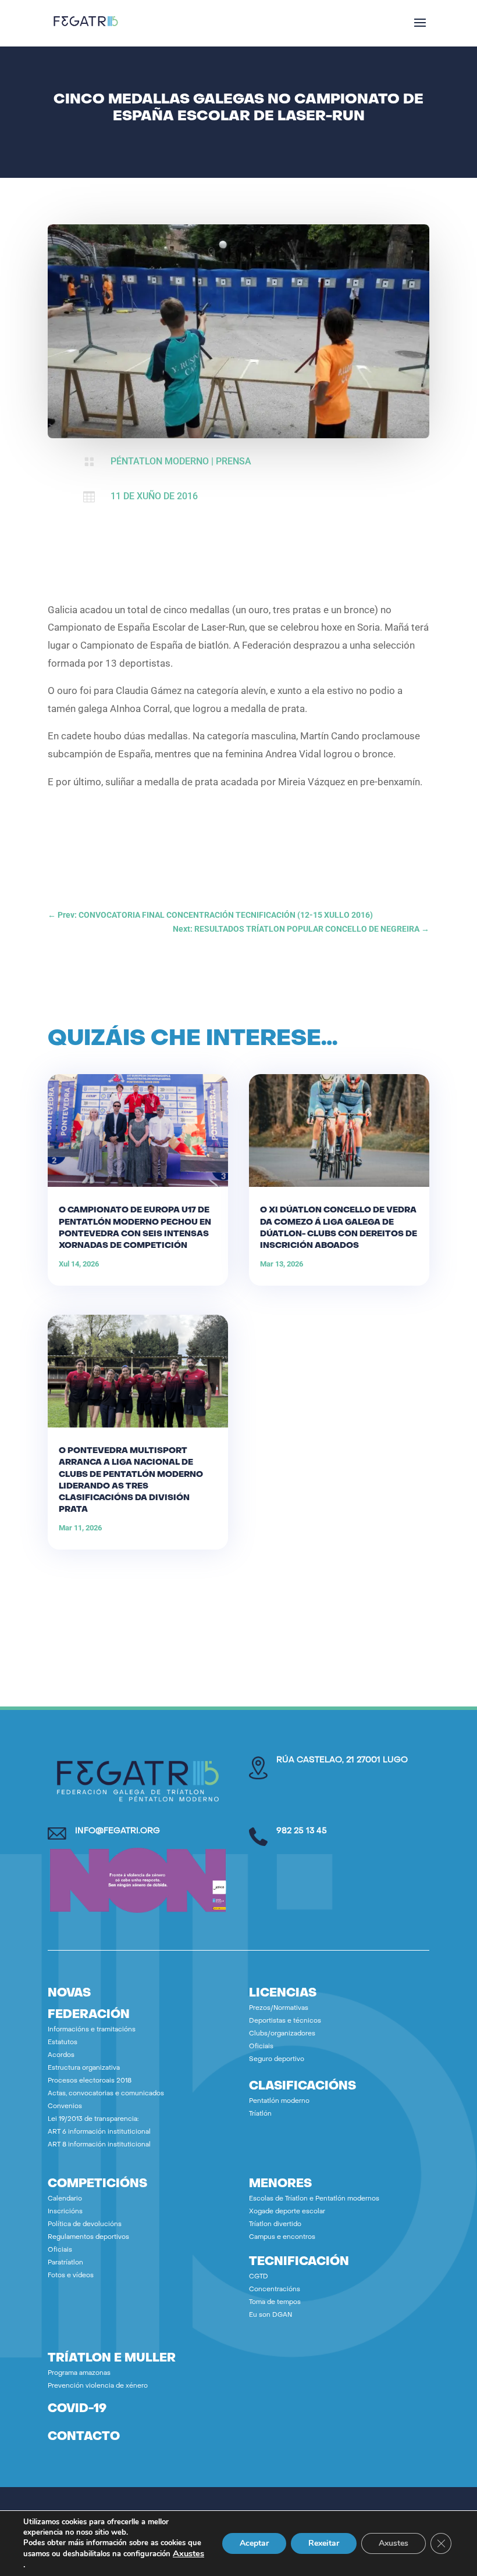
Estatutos (63, 2043)
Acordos (61, 2056)
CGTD (259, 2277)
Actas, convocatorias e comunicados (106, 2094)
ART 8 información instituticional (99, 2145)
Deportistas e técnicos (285, 2021)
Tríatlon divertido (275, 2225)
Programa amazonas (79, 2373)
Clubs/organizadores (282, 2034)
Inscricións (65, 2212)
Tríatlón (260, 2114)
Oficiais (261, 2047)
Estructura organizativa (84, 2068)
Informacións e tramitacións (92, 2030)
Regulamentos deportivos (88, 2237)
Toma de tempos (275, 2303)
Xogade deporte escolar (287, 2212)
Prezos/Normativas (279, 2008)
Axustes (188, 2553)
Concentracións (275, 2290)
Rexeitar (324, 2543)
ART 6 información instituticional (99, 2132)
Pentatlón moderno (279, 2101)
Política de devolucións (85, 2225)
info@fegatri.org (118, 1831)
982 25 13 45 (302, 1831)
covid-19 (77, 2409)
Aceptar (254, 2543)
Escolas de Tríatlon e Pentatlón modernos (314, 2199)
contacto (84, 2437)
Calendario (65, 2199)
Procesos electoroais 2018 (90, 2081)
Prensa (234, 461)
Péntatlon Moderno (160, 461)
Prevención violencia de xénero (98, 2386)
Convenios (65, 2107)
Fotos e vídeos (71, 2276)
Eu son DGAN (270, 2315)
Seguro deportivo (277, 2060)
